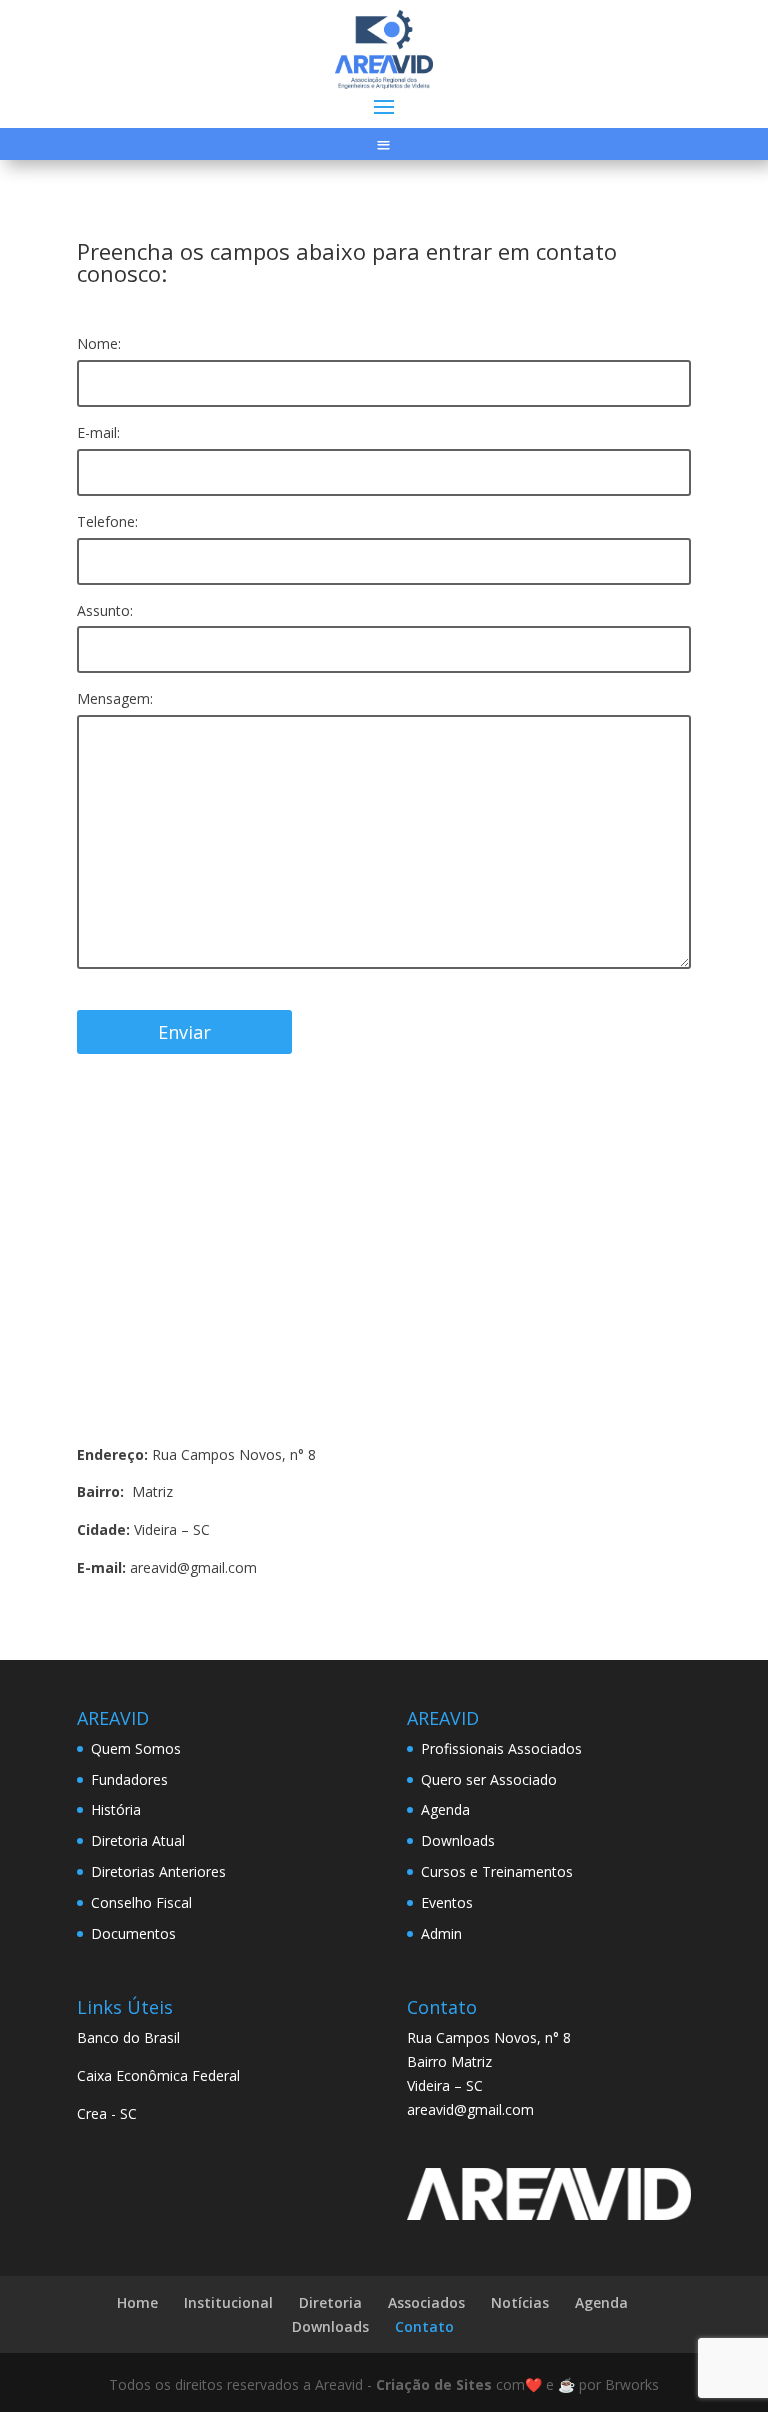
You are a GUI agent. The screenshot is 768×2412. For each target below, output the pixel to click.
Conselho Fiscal (141, 1902)
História (116, 1809)
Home (137, 2302)
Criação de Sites (434, 2384)
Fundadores (129, 1779)
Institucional (228, 2302)
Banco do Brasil (128, 2037)
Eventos (447, 1902)
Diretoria (330, 2302)
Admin (441, 1933)
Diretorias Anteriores (158, 1871)
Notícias (520, 2302)
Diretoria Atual (138, 1840)
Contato (424, 2326)
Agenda (445, 1809)
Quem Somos (136, 1748)
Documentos (133, 1933)
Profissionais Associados (501, 1748)
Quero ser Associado (489, 1779)
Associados (426, 2302)
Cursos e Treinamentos (497, 1871)
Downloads (458, 1840)
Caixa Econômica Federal (158, 2075)
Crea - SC (107, 2113)
